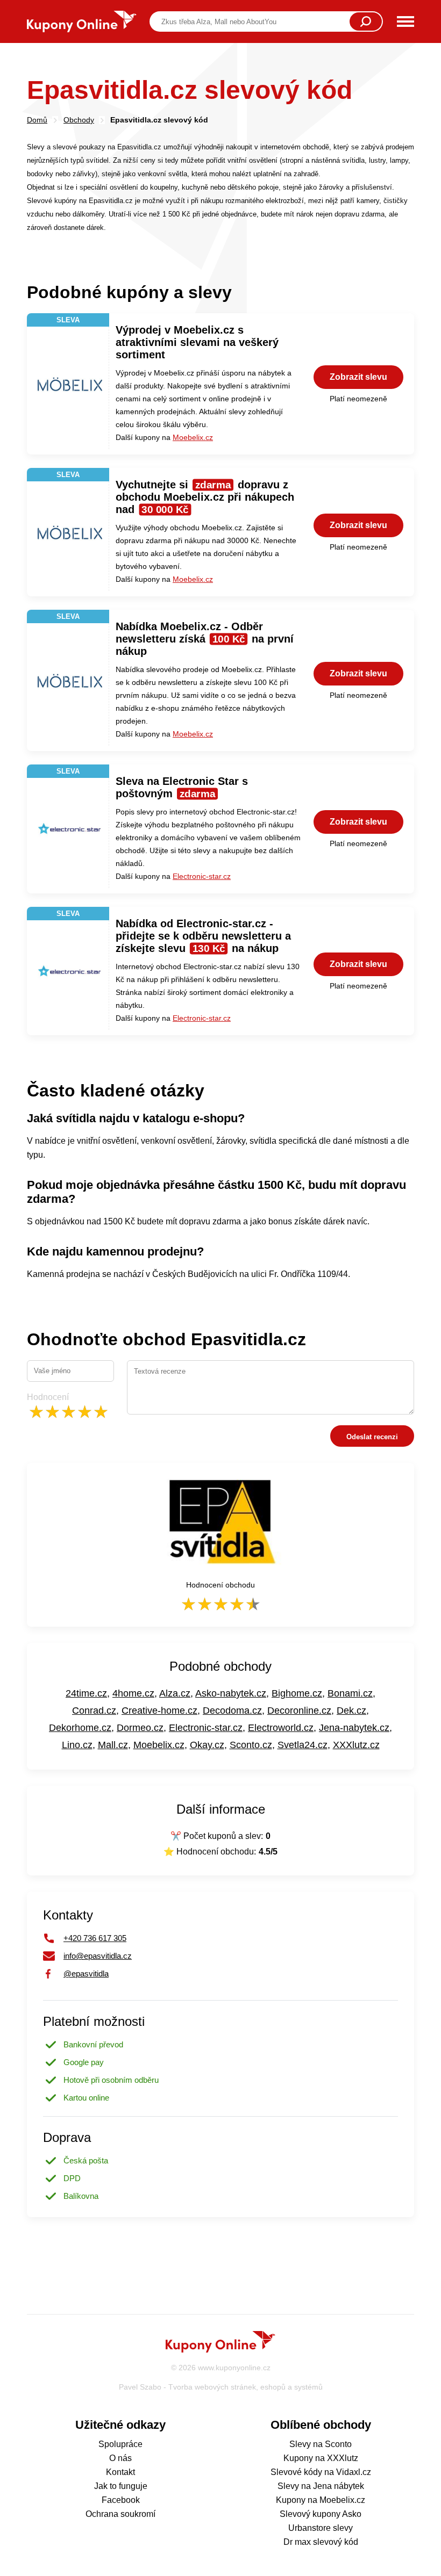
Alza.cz (175, 1693)
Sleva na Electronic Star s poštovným (182, 787)
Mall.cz (113, 1745)
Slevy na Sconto (321, 2444)
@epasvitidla (86, 1974)
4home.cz (133, 1693)
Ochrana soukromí (120, 2514)
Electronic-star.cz (202, 876)
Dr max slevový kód (321, 2542)
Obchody (79, 120)
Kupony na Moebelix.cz (321, 2500)
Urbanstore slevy (321, 2528)
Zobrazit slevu (358, 377)
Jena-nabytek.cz (354, 1728)
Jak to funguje (121, 2486)
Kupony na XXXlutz (321, 2458)
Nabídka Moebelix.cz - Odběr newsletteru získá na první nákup (205, 639)
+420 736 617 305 (95, 1938)
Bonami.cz (350, 1693)
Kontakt (120, 2472)
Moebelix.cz (193, 437)
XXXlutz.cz (356, 1745)
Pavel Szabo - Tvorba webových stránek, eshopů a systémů (221, 2387)
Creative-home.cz (159, 1711)
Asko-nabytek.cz (231, 1693)
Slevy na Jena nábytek (321, 2486)
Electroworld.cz (281, 1728)
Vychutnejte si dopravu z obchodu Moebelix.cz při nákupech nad (205, 497)
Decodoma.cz (232, 1711)
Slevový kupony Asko (321, 2514)
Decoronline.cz (299, 1711)
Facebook (121, 2500)
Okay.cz (207, 1745)
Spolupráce (120, 2444)
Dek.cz (351, 1711)
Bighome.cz (297, 1693)
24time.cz (86, 1693)
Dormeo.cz (140, 1728)
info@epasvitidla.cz (98, 1956)
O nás (120, 2458)
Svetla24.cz (303, 1745)
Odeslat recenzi (372, 1437)
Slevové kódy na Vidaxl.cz (321, 2472)
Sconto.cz (251, 1745)
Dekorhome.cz (80, 1728)
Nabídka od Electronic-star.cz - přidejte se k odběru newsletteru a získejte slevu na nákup (203, 936)
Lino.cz (77, 1745)
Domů (37, 120)
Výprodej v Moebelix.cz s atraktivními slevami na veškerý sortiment (197, 342)
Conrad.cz (94, 1711)
